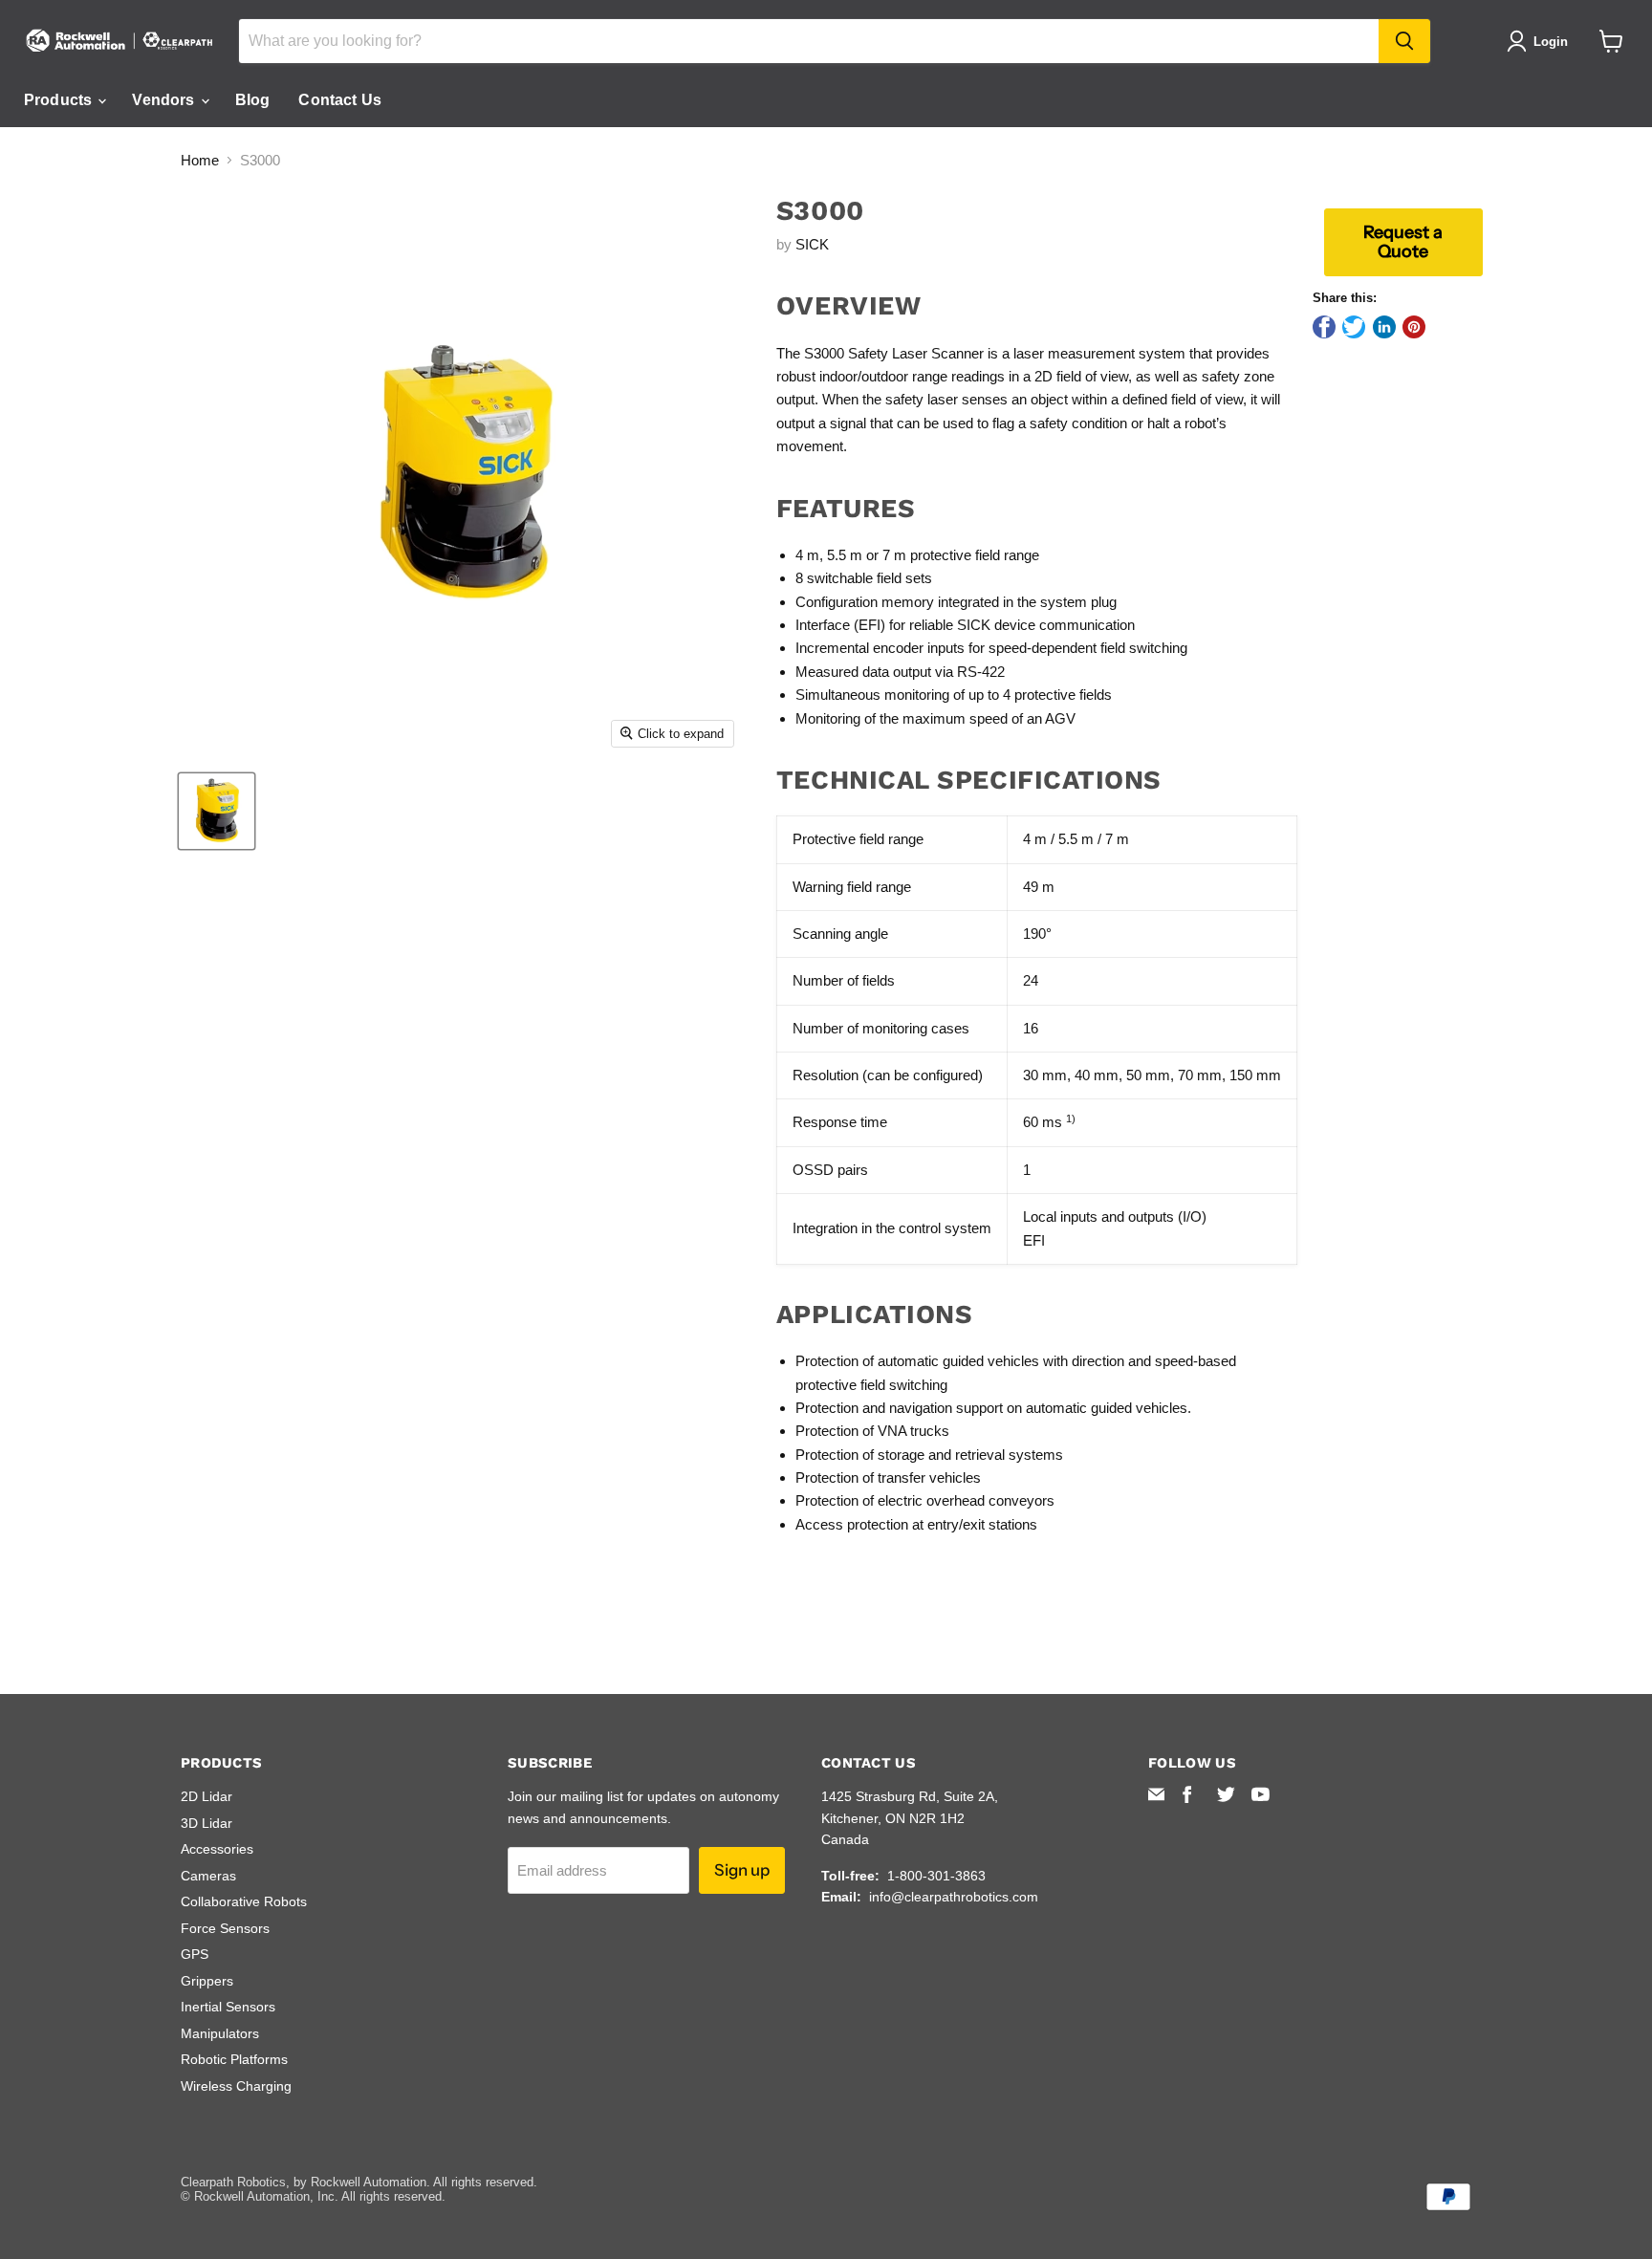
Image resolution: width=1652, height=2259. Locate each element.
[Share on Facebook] (1324, 327)
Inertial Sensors (228, 2007)
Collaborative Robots (244, 1901)
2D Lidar (206, 1796)
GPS (195, 1954)
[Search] (1404, 41)
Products (60, 100)
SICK (812, 244)
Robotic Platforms (234, 2059)
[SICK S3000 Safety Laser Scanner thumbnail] (217, 811)
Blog (253, 100)
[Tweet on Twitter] (1354, 327)
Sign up (742, 1870)
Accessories (217, 1849)
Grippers (207, 1981)
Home (200, 160)
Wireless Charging (236, 2086)
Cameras (208, 1876)
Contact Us (340, 100)
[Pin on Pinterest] (1414, 327)
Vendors (165, 100)
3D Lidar (206, 1823)
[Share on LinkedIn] (1384, 327)
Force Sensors (225, 1928)
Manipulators (220, 2033)
